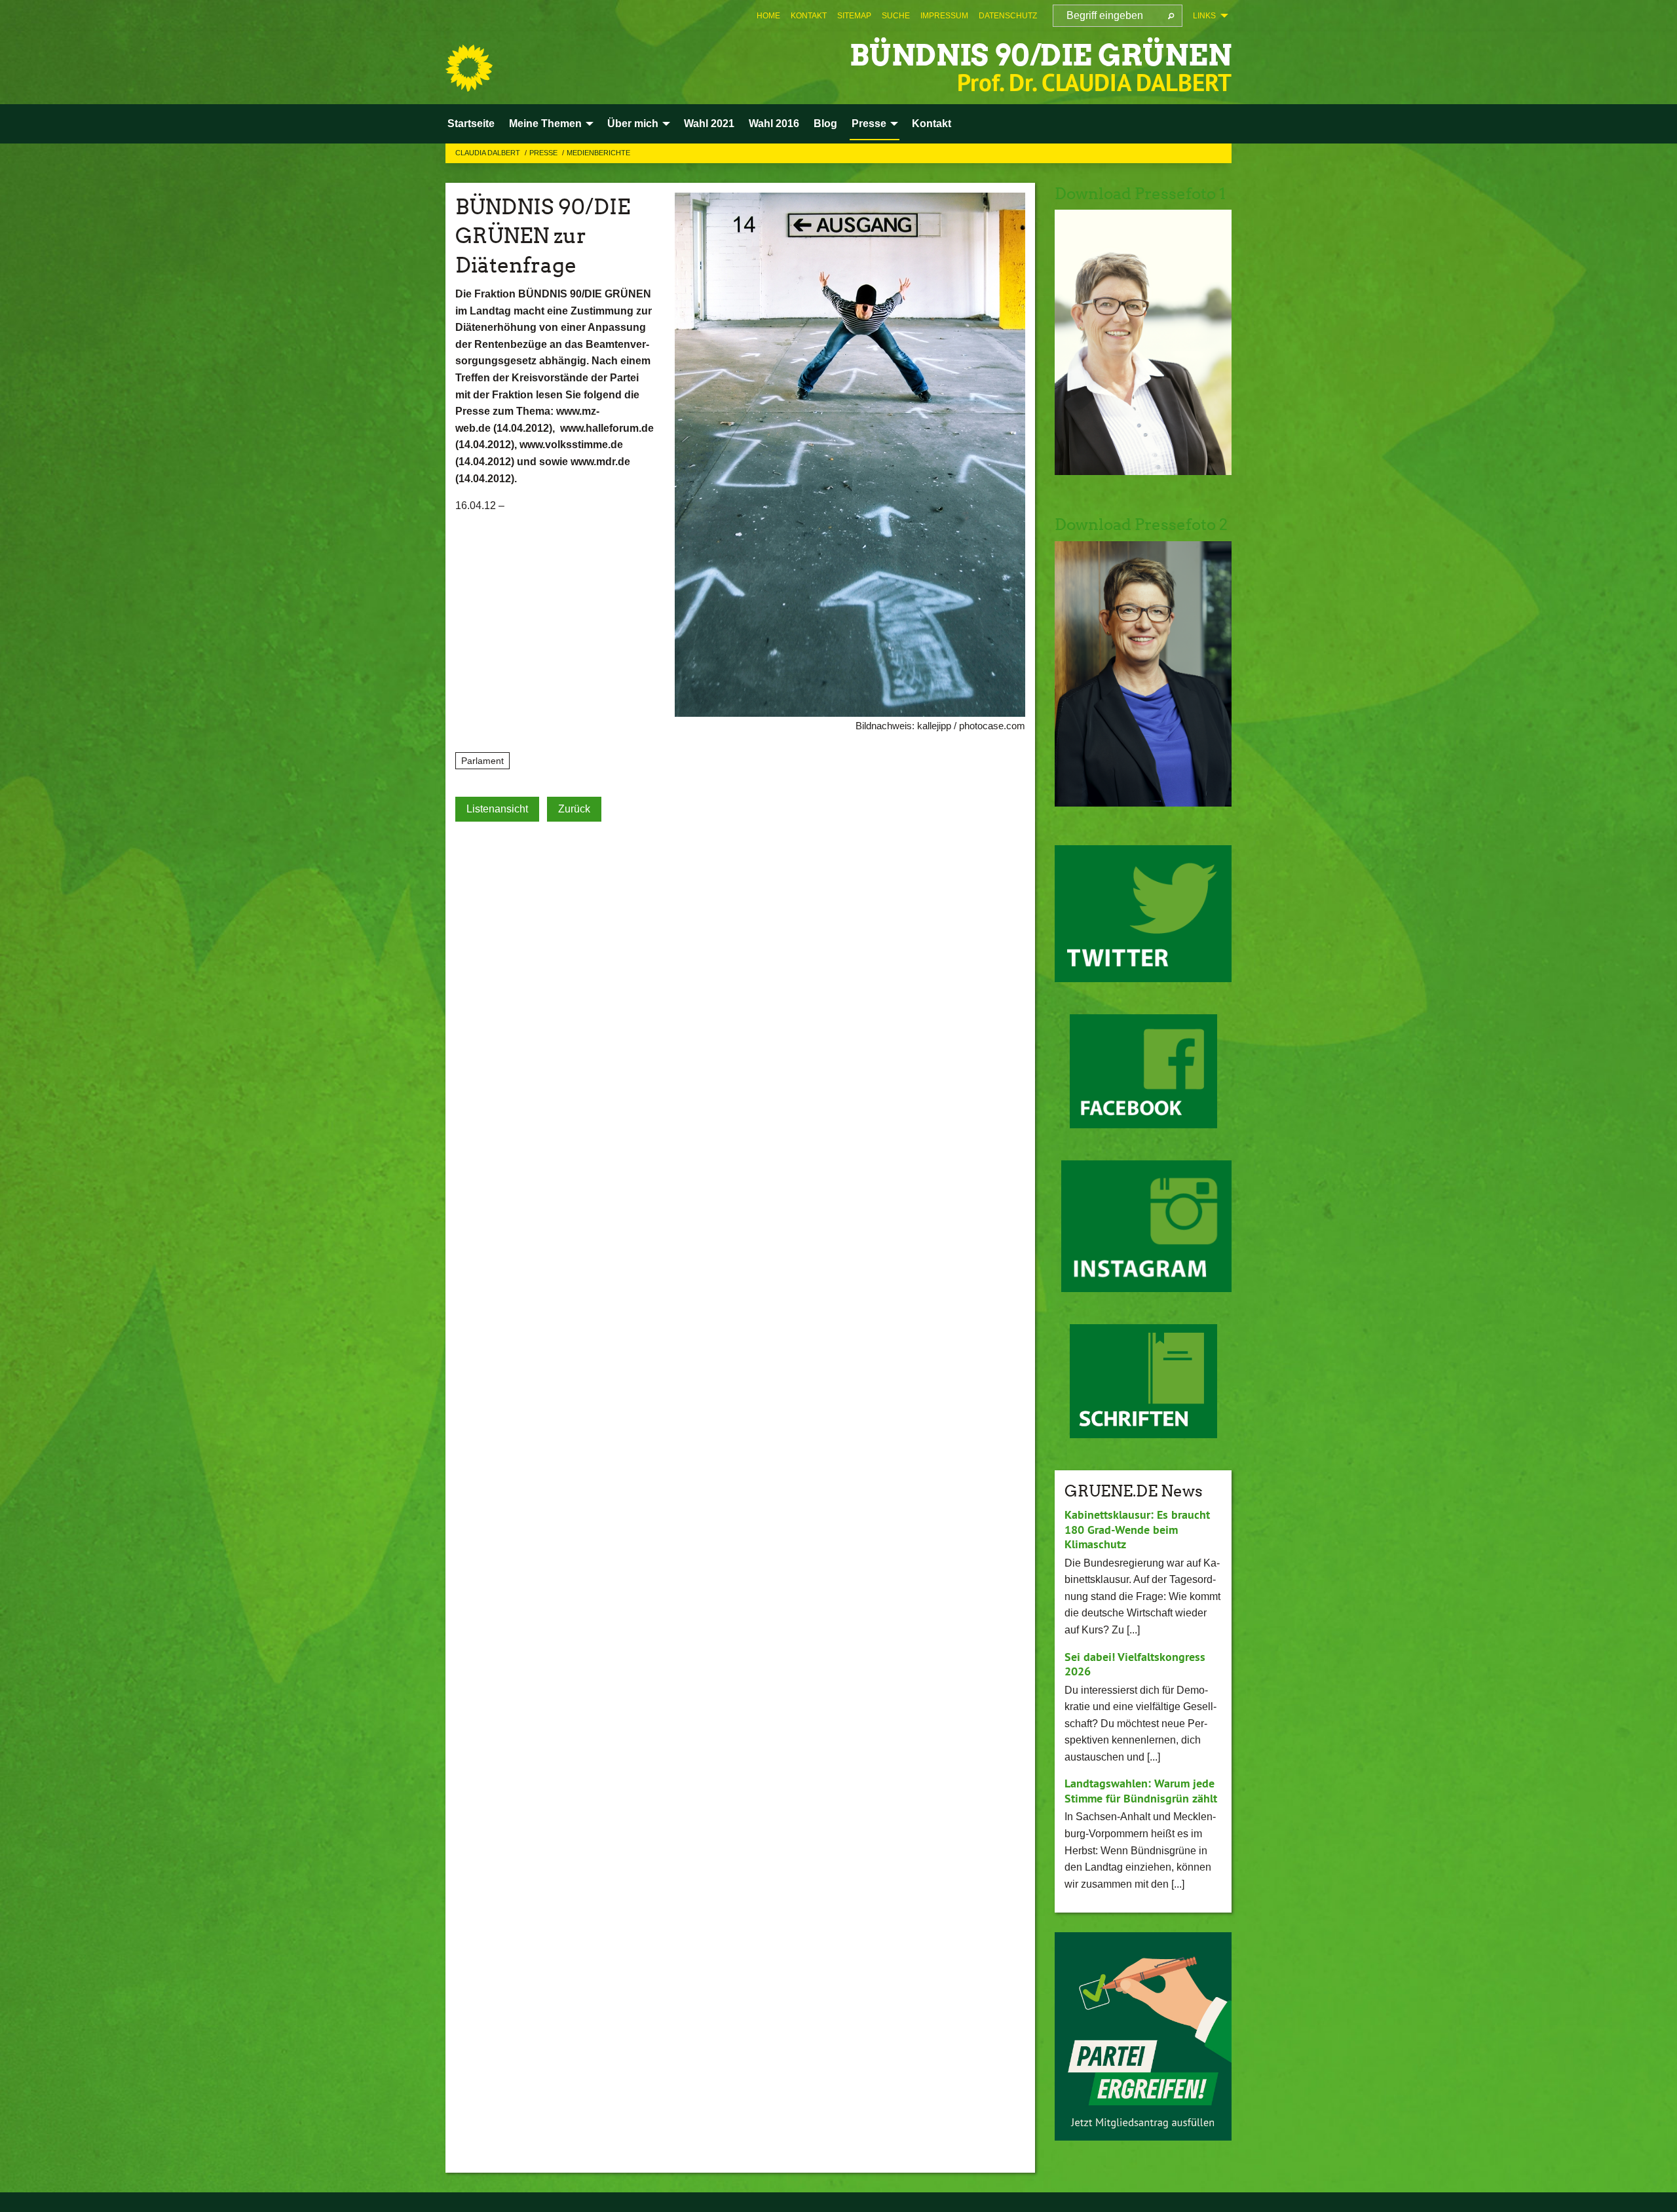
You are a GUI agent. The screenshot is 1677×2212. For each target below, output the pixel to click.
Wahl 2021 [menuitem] (709, 124)
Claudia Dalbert (489, 153)
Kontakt (809, 16)
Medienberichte (598, 153)
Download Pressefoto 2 (1141, 524)
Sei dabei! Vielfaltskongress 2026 (1135, 1664)
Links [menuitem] (1204, 16)
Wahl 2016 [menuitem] (774, 124)
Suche (896, 16)
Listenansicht (497, 809)
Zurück (574, 809)
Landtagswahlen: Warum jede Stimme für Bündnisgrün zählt (1141, 1791)
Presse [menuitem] (869, 124)
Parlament (482, 761)
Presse (544, 153)
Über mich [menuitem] (633, 124)
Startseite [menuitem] (471, 124)
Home (768, 16)
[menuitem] (768, 16)
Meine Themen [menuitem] (545, 124)
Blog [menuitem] (825, 124)
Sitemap (854, 16)
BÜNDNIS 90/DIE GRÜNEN (1041, 55)
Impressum (944, 16)
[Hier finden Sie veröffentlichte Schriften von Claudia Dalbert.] (1143, 1381)
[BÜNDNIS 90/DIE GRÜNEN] (469, 68)
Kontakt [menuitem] (932, 124)
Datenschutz (1008, 16)
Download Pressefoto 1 (1140, 194)
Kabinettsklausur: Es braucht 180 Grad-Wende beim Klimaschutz (1137, 1529)
